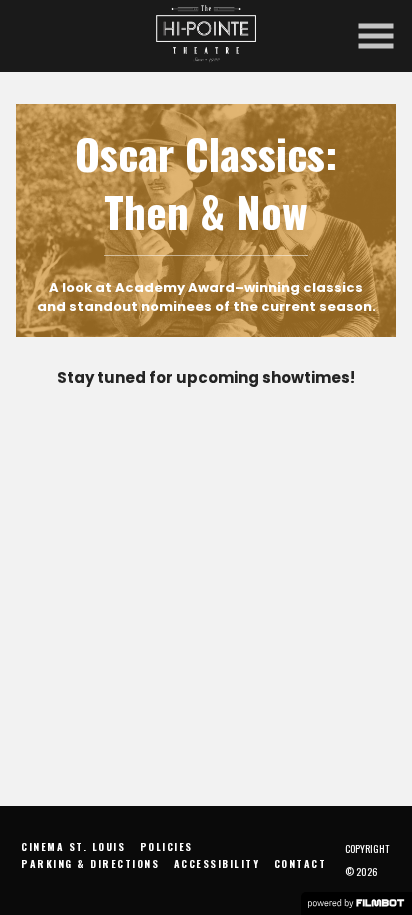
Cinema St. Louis (73, 846)
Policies (166, 846)
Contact (300, 863)
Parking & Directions (90, 863)
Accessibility (217, 863)
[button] (376, 36)
